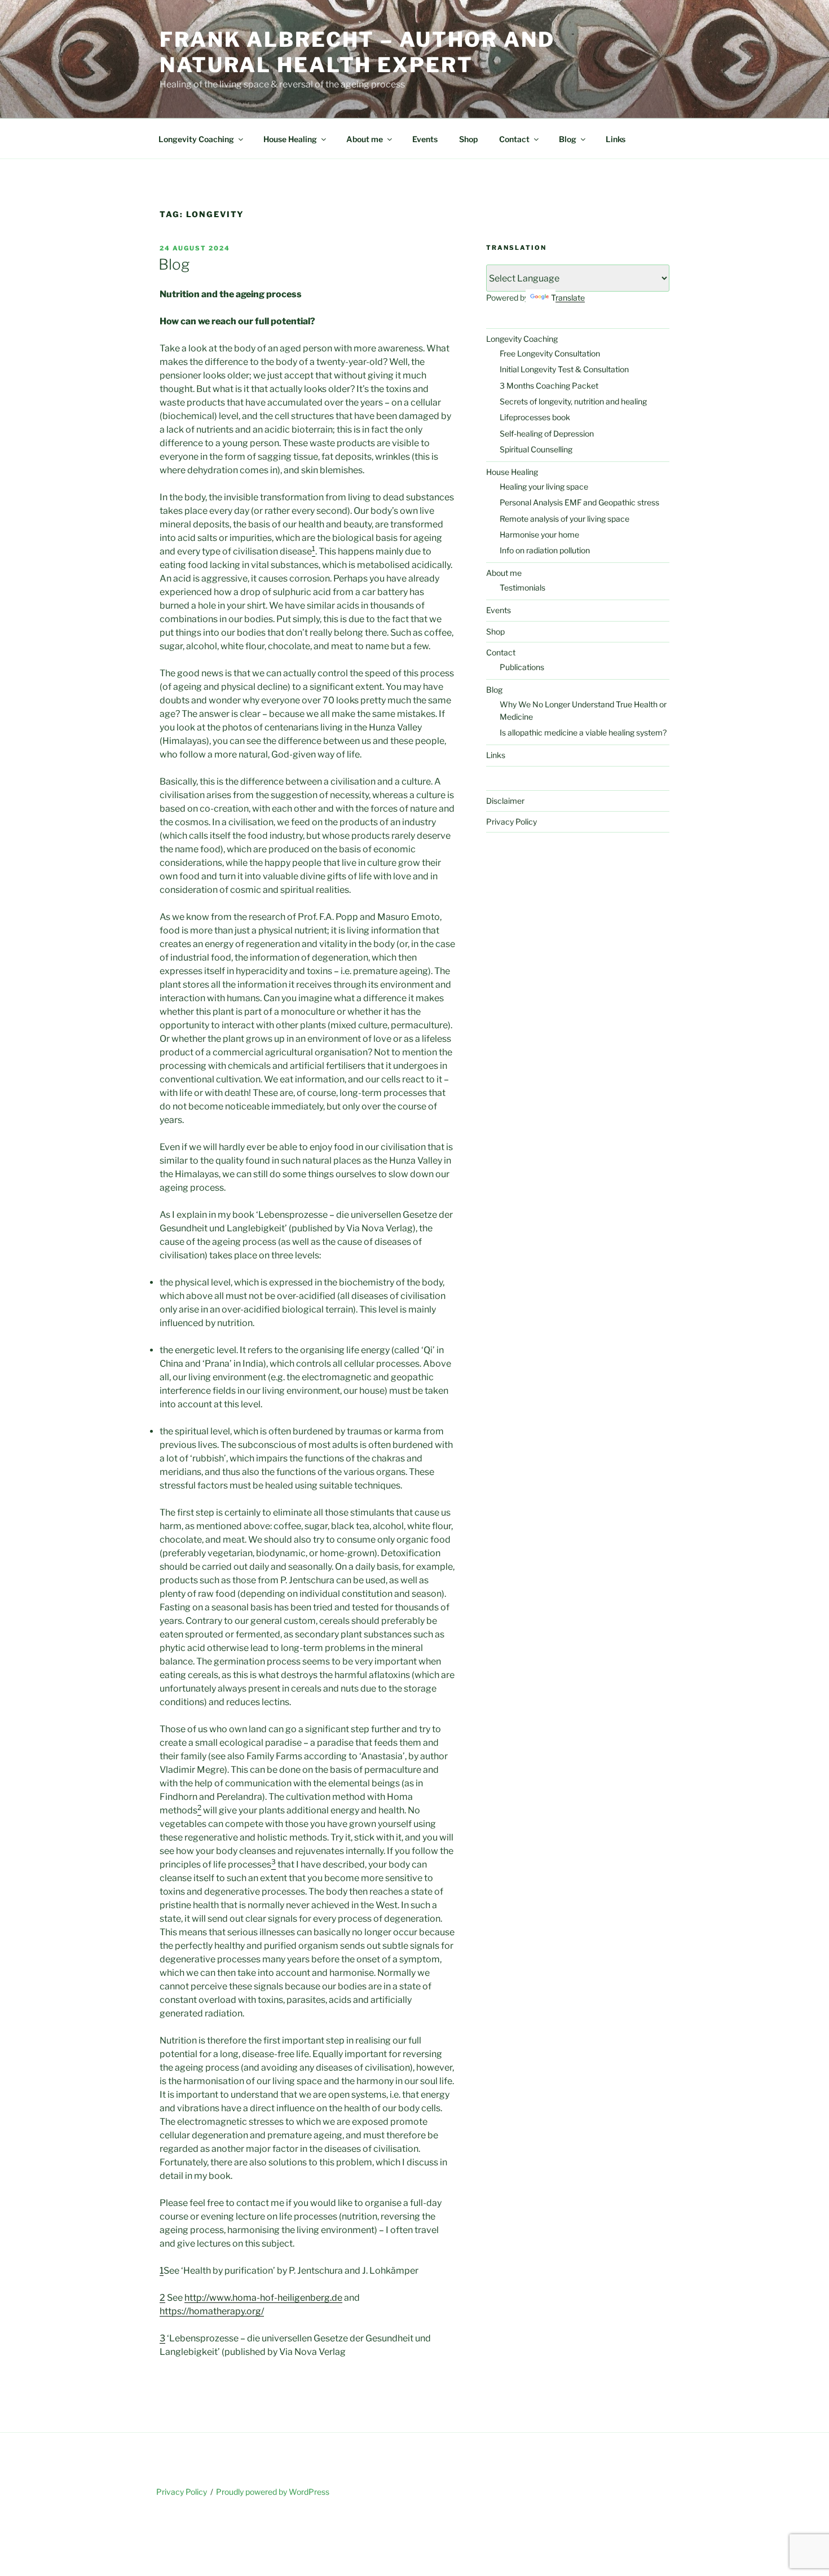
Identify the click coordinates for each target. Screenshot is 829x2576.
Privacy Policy (511, 822)
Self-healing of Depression (547, 433)
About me (365, 139)
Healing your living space (544, 486)
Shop (468, 139)
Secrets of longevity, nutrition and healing (573, 401)
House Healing (290, 139)
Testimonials (522, 587)
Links (616, 139)
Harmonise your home (539, 534)
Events (425, 139)
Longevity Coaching (196, 139)
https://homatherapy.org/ (212, 2311)
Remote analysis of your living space (565, 519)
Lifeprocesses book (535, 417)
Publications (522, 667)
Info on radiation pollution (545, 550)
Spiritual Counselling (536, 449)
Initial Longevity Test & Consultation (564, 369)
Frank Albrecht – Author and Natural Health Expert (357, 52)
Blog (568, 139)
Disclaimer (505, 801)
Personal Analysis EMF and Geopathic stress (579, 502)
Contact (514, 139)
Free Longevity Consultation (550, 353)
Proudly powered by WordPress (273, 2492)
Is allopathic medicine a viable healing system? (583, 732)
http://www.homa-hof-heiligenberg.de (263, 2298)
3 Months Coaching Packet (549, 386)
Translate (568, 298)
